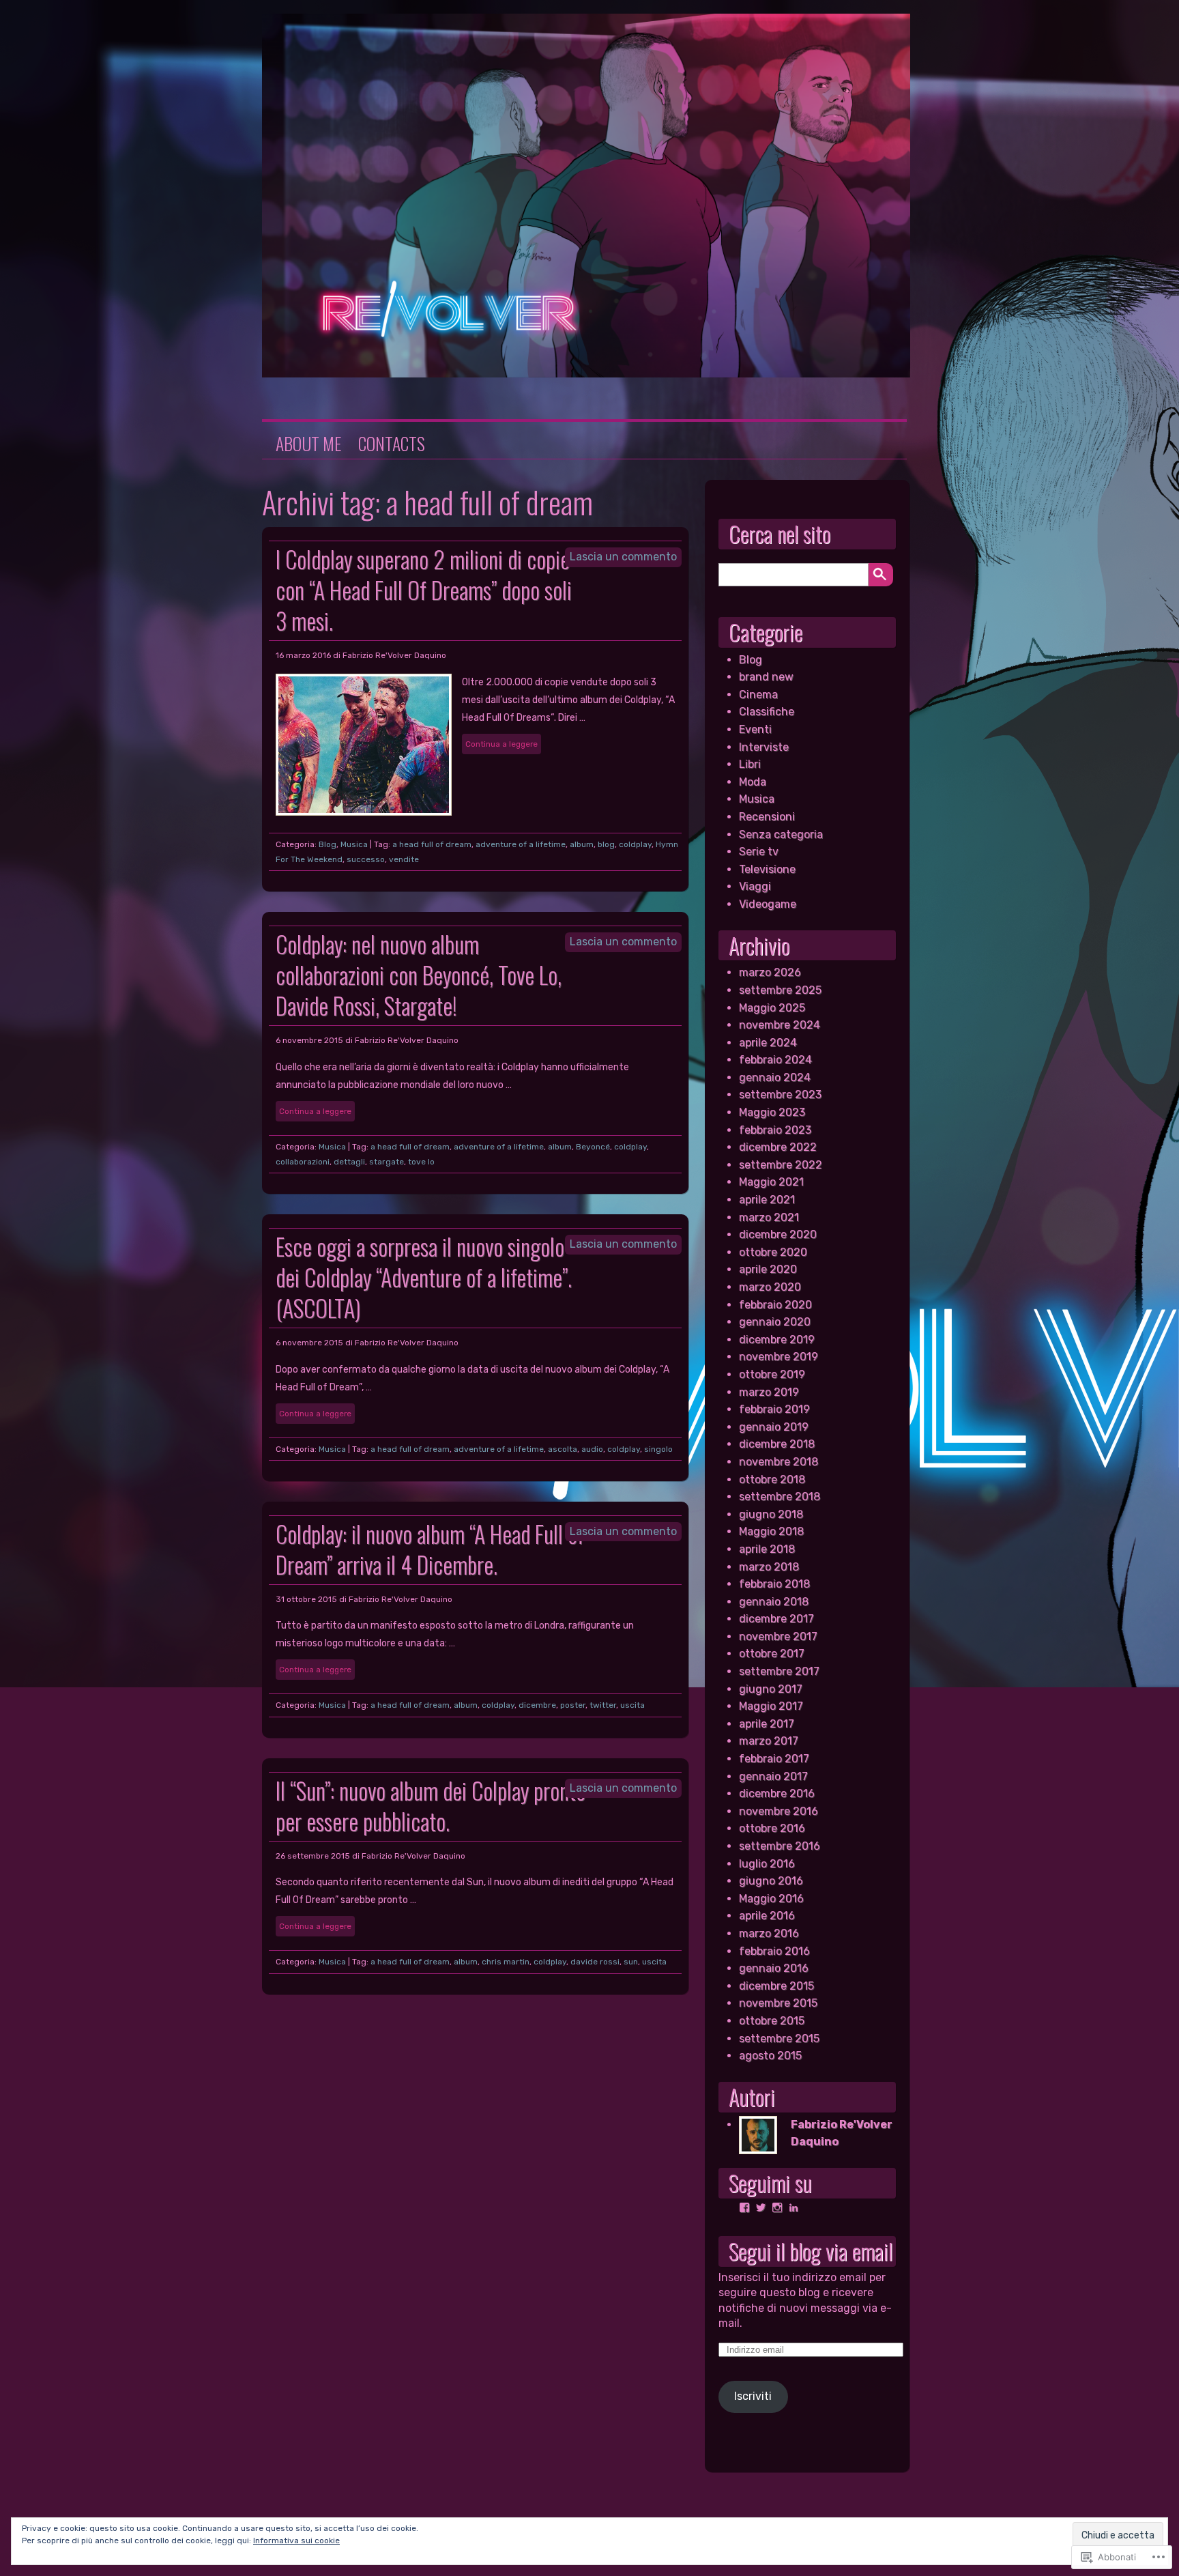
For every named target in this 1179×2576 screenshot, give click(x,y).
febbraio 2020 (775, 1305)
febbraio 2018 (774, 1584)
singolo (658, 1449)
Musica (354, 844)
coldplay (635, 844)
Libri (750, 764)
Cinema (758, 695)
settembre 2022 (781, 1165)
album (582, 844)
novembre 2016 (778, 1811)
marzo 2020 (770, 1287)
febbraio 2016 (774, 1951)
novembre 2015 (778, 2003)
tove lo (421, 1162)
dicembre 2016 (777, 1793)
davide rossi (595, 1962)
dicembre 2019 (777, 1340)
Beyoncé (593, 1147)
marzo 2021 (769, 1217)
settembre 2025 (780, 990)
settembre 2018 (780, 1497)
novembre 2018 (778, 1462)
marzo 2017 (769, 1741)
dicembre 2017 (776, 1619)
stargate (387, 1162)
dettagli (349, 1162)
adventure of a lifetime (521, 844)
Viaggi (755, 886)
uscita (632, 1705)
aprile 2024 (768, 1043)
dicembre (537, 1705)
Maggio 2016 (771, 1899)
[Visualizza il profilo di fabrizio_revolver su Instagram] (777, 2207)
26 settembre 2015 (313, 1856)
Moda (753, 782)
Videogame (768, 904)
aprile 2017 (767, 1724)
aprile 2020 (768, 1269)
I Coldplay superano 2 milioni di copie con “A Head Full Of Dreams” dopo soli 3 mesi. (424, 590)
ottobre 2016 (772, 1828)
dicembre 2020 (778, 1234)
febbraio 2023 (775, 1130)
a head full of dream (432, 844)
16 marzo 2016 (303, 655)
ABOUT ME (308, 444)
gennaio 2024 (775, 1077)
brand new (766, 677)
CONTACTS (392, 444)
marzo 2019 (769, 1392)
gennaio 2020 (775, 1322)
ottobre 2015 (772, 2021)
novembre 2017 (778, 1636)
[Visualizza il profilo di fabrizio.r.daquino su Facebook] (744, 2207)
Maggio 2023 (772, 1112)
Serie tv (759, 851)
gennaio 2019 (774, 1427)
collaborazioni (303, 1162)
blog (606, 844)
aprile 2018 (767, 1549)
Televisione (767, 869)
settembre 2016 (780, 1846)
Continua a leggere (501, 744)
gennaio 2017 (773, 1776)
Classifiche (767, 712)
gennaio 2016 (774, 1968)
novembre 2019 (778, 1357)
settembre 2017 (779, 1671)
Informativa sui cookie (296, 2541)
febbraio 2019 (774, 1409)
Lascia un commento (623, 557)
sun (631, 1962)
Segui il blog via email (811, 2251)
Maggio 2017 (771, 1706)
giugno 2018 (771, 1514)
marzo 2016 (769, 1933)
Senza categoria (781, 834)
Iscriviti (753, 2396)
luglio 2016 (767, 1864)
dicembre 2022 (778, 1147)
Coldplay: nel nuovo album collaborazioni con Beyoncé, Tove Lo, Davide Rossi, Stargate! (419, 975)
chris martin (506, 1962)
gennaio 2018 (774, 1602)
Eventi (755, 729)
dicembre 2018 (777, 1444)
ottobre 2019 (772, 1374)
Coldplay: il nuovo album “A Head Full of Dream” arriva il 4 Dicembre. (430, 1549)
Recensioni (767, 817)
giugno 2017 (771, 1689)
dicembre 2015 (776, 1986)
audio (592, 1449)
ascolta (563, 1449)
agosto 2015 (770, 2056)
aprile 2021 (767, 1200)
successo (366, 859)
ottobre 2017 (772, 1654)
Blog (327, 844)
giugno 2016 (771, 1881)
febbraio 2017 (774, 1759)
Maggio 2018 (771, 1531)
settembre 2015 (779, 2038)
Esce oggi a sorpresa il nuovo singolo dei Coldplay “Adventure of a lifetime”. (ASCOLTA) (424, 1277)
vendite (404, 859)
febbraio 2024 (775, 1060)
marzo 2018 (769, 1567)
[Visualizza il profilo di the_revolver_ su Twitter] (761, 2207)
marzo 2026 (770, 972)
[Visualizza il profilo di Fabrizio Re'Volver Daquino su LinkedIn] (794, 2207)
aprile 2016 (767, 1916)
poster (573, 1705)
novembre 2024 (780, 1025)
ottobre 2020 (773, 1252)
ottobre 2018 (772, 1479)
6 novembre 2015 (309, 1040)
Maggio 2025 (772, 1008)
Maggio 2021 (771, 1182)
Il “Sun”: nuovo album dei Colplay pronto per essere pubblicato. (431, 1806)
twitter (603, 1705)
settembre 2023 (780, 1094)
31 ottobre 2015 (306, 1599)
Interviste (764, 747)
